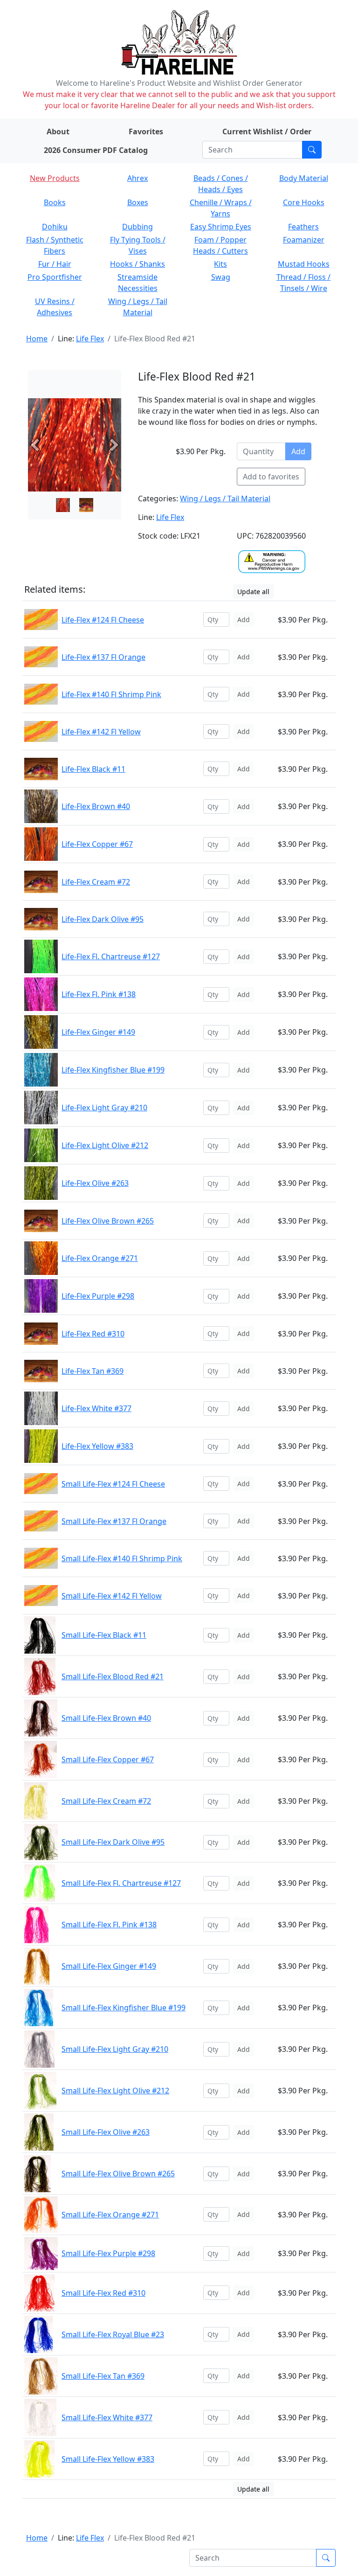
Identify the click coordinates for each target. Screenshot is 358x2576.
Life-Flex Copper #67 (97, 844)
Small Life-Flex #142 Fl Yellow (112, 1596)
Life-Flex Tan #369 (93, 1371)
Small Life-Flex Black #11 (104, 1635)
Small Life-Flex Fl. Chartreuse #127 (121, 1883)
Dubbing (138, 227)
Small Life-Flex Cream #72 (106, 1801)
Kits (220, 264)
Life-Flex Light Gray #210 (104, 1108)
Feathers (303, 227)
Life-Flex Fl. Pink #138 (99, 994)
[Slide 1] (86, 505)
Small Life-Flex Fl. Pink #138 (109, 1925)
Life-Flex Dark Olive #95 (103, 919)
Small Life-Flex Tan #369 (103, 2376)
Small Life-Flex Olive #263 (106, 2132)
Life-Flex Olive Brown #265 (108, 1221)
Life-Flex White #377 (96, 1408)
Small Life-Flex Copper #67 (108, 1759)
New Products (55, 178)
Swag (221, 277)
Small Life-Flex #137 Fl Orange (114, 1521)
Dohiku (55, 227)
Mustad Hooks (304, 264)
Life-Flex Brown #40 (96, 806)
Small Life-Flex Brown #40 (106, 1718)
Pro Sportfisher (55, 277)
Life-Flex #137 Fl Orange (103, 657)
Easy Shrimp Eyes (221, 227)
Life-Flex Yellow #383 (97, 1446)
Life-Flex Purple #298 (98, 1296)
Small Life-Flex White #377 (107, 2417)
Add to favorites (271, 477)
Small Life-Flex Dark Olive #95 (113, 1842)
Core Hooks (304, 202)
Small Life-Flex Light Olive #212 (115, 2091)
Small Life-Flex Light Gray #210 (115, 2049)
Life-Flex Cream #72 (96, 882)
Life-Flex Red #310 (93, 1334)
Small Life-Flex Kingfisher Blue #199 (124, 2008)
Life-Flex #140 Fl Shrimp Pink (111, 694)
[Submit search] (312, 150)
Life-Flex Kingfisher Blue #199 (113, 1070)
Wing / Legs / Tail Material (225, 499)
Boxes (138, 202)
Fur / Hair (55, 264)
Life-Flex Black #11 (93, 769)
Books (55, 202)
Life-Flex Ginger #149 (98, 1032)
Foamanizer (304, 240)
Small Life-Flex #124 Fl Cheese (113, 1484)
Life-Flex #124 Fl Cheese (103, 620)
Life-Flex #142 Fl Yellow (101, 732)
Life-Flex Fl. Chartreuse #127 (111, 956)
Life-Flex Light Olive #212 (105, 1145)
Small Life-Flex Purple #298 (108, 2253)
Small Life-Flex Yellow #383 (108, 2459)
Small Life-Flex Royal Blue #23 (113, 2334)
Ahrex (138, 178)
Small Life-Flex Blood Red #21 (113, 1676)
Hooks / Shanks (138, 264)
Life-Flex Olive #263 (95, 1183)
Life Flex (90, 339)
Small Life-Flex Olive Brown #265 (118, 2174)
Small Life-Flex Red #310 (103, 2293)
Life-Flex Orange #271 (100, 1258)
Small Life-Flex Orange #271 (110, 2215)
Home (37, 339)
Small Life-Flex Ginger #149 (109, 1966)
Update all (253, 592)
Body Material (304, 178)
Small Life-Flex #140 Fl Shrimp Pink (122, 1558)
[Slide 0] (63, 505)
